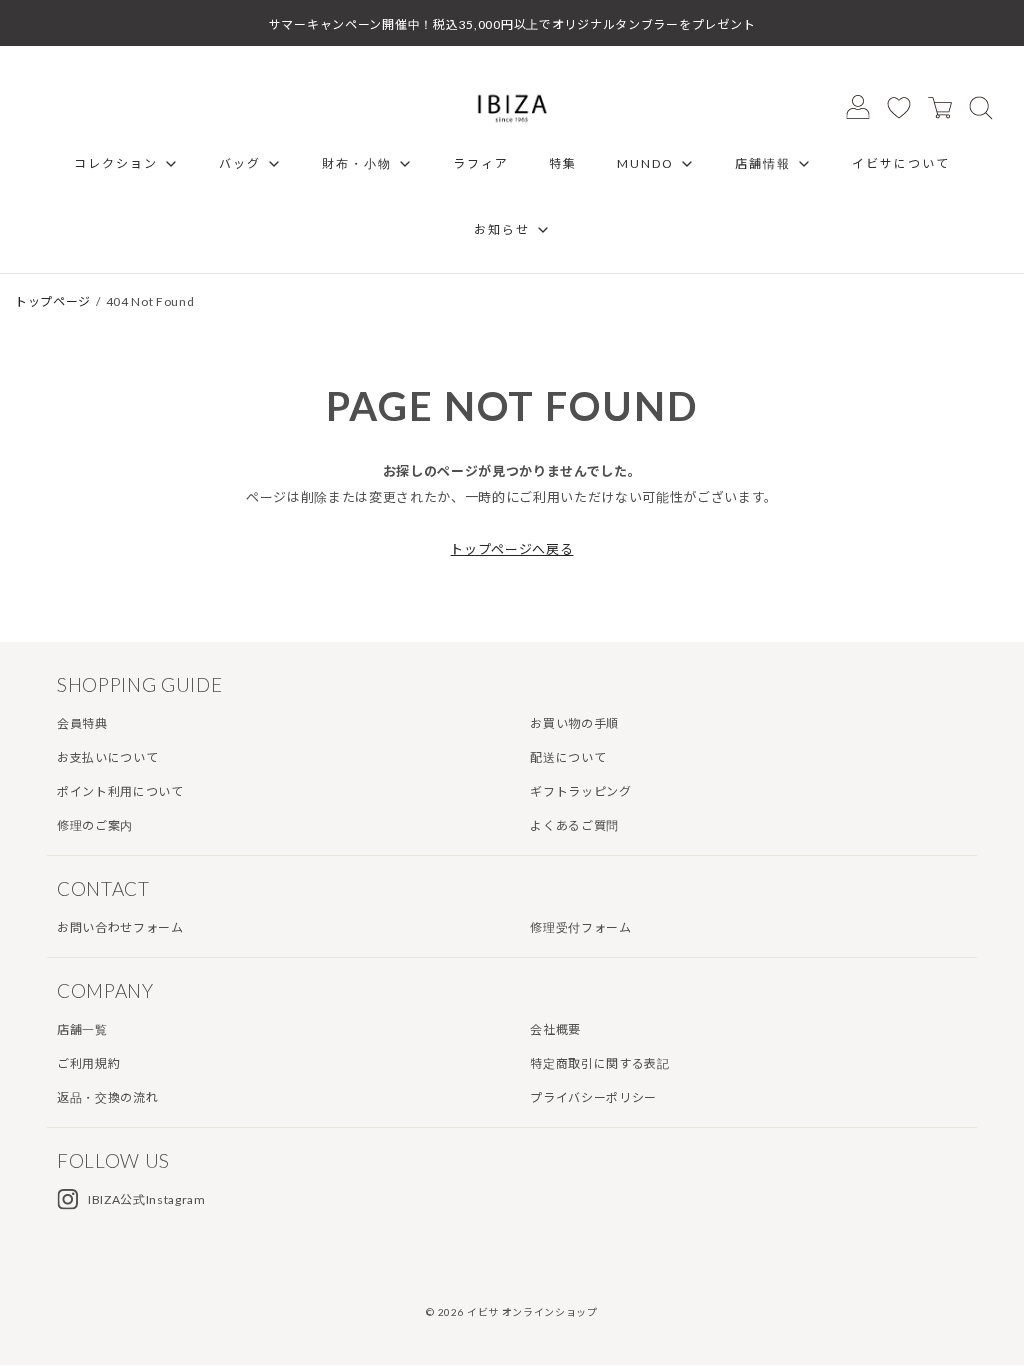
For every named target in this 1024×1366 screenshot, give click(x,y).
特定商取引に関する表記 (599, 1063)
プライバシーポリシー (593, 1097)
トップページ (53, 301)
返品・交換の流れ (107, 1097)
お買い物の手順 (574, 723)
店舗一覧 (82, 1029)
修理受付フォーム (580, 927)
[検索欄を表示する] (981, 107)
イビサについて (901, 163)
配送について (568, 757)
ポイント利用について (120, 791)
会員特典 (82, 723)
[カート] (940, 107)
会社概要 (555, 1029)
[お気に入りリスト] (899, 107)
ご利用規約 (88, 1063)
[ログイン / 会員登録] (858, 107)
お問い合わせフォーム (120, 927)
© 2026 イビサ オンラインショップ (511, 1312)
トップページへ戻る (511, 549)
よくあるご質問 (574, 825)
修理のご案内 (95, 825)
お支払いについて (107, 757)
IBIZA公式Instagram (147, 1199)
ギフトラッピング (580, 791)
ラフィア (481, 163)
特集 (563, 163)
